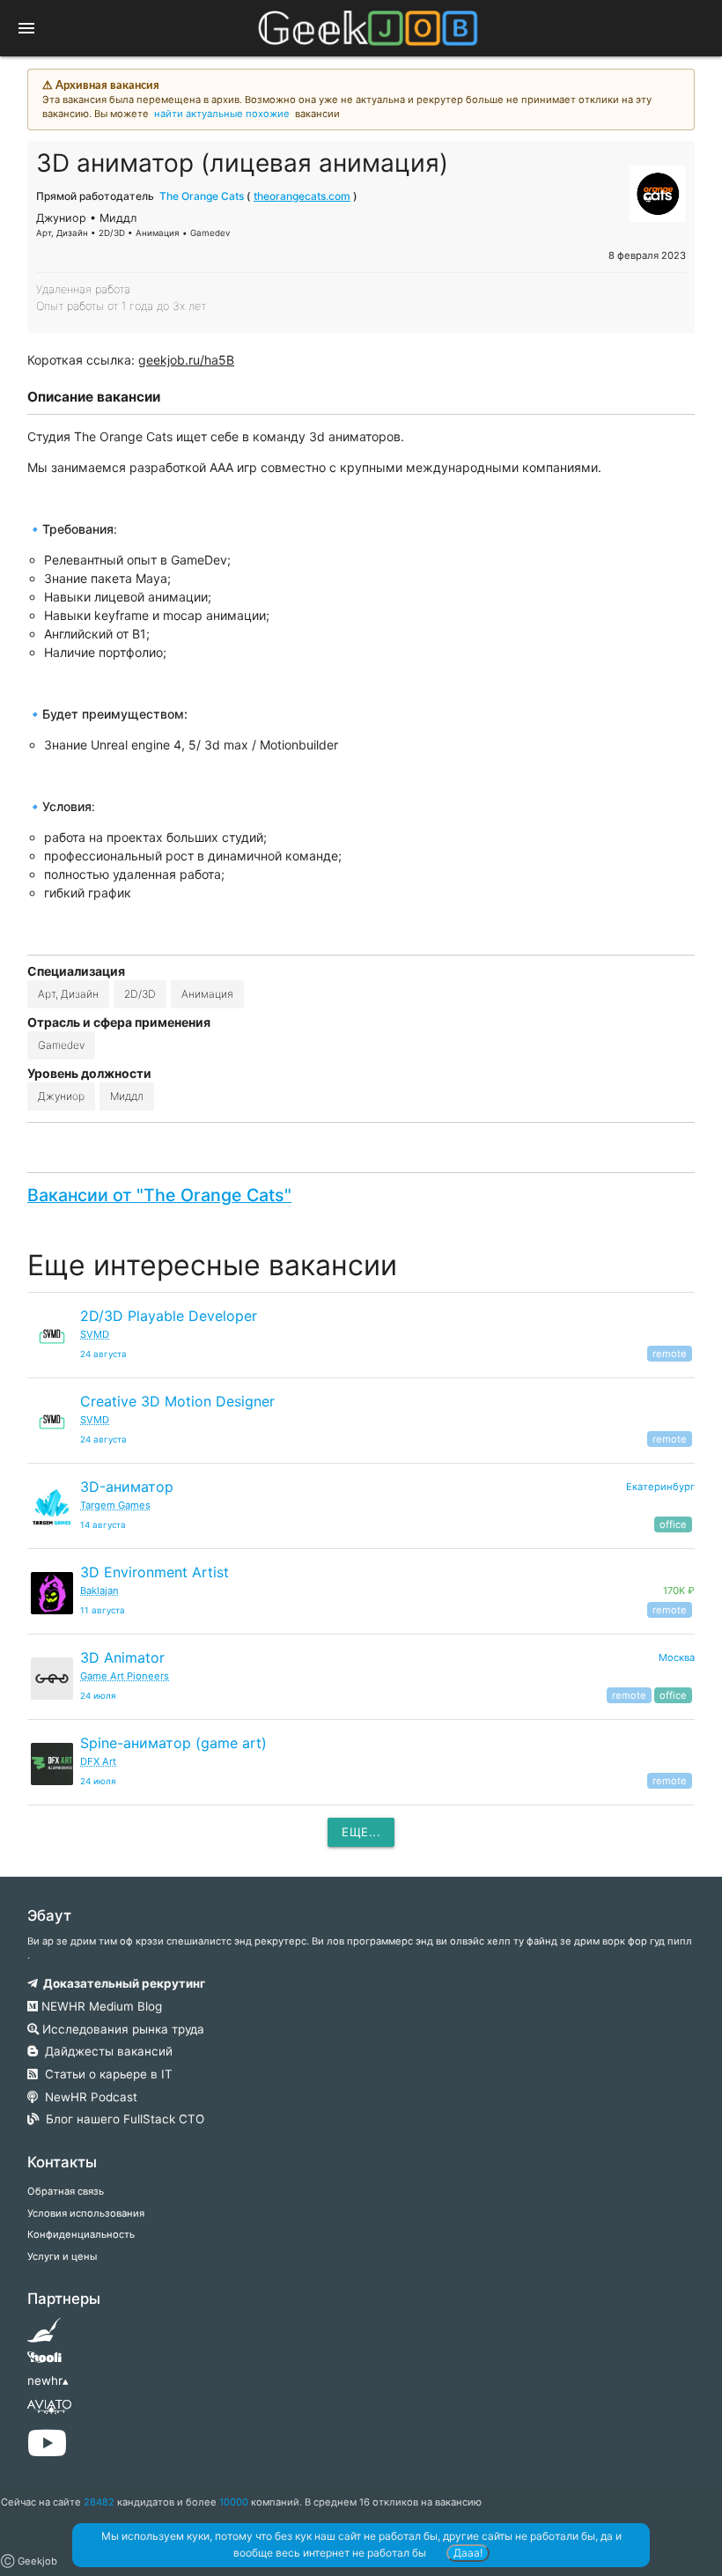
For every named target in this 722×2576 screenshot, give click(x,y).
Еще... (361, 1832)
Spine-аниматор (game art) (173, 1743)
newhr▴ (48, 2380)
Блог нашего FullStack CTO (122, 2119)
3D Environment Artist (155, 1572)
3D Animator (122, 1657)
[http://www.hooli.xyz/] (44, 2363)
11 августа (103, 1610)
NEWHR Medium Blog (100, 2006)
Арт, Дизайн (68, 994)
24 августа (103, 1354)
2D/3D (140, 994)
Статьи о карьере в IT (105, 2074)
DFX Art (98, 1761)
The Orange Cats (202, 196)
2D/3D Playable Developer (169, 1316)
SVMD (95, 1334)
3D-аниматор (127, 1487)
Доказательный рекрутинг (122, 1983)
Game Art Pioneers (125, 1676)
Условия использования (86, 2213)
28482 (99, 2502)
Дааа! (468, 2553)
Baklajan (99, 1591)
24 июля (98, 1696)
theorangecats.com (302, 196)
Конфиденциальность (81, 2234)
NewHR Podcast (88, 2097)
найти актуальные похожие (222, 114)
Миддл (127, 1096)
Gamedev (61, 1045)
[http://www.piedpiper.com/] (44, 2336)
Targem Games (115, 1505)
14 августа (103, 1525)
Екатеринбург (660, 1487)
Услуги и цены (62, 2256)
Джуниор (61, 1096)
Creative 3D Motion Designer (177, 1401)
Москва (677, 1657)
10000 (234, 2502)
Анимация (207, 994)
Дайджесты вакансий (105, 2051)
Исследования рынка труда (122, 2029)
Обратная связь (66, 2191)
